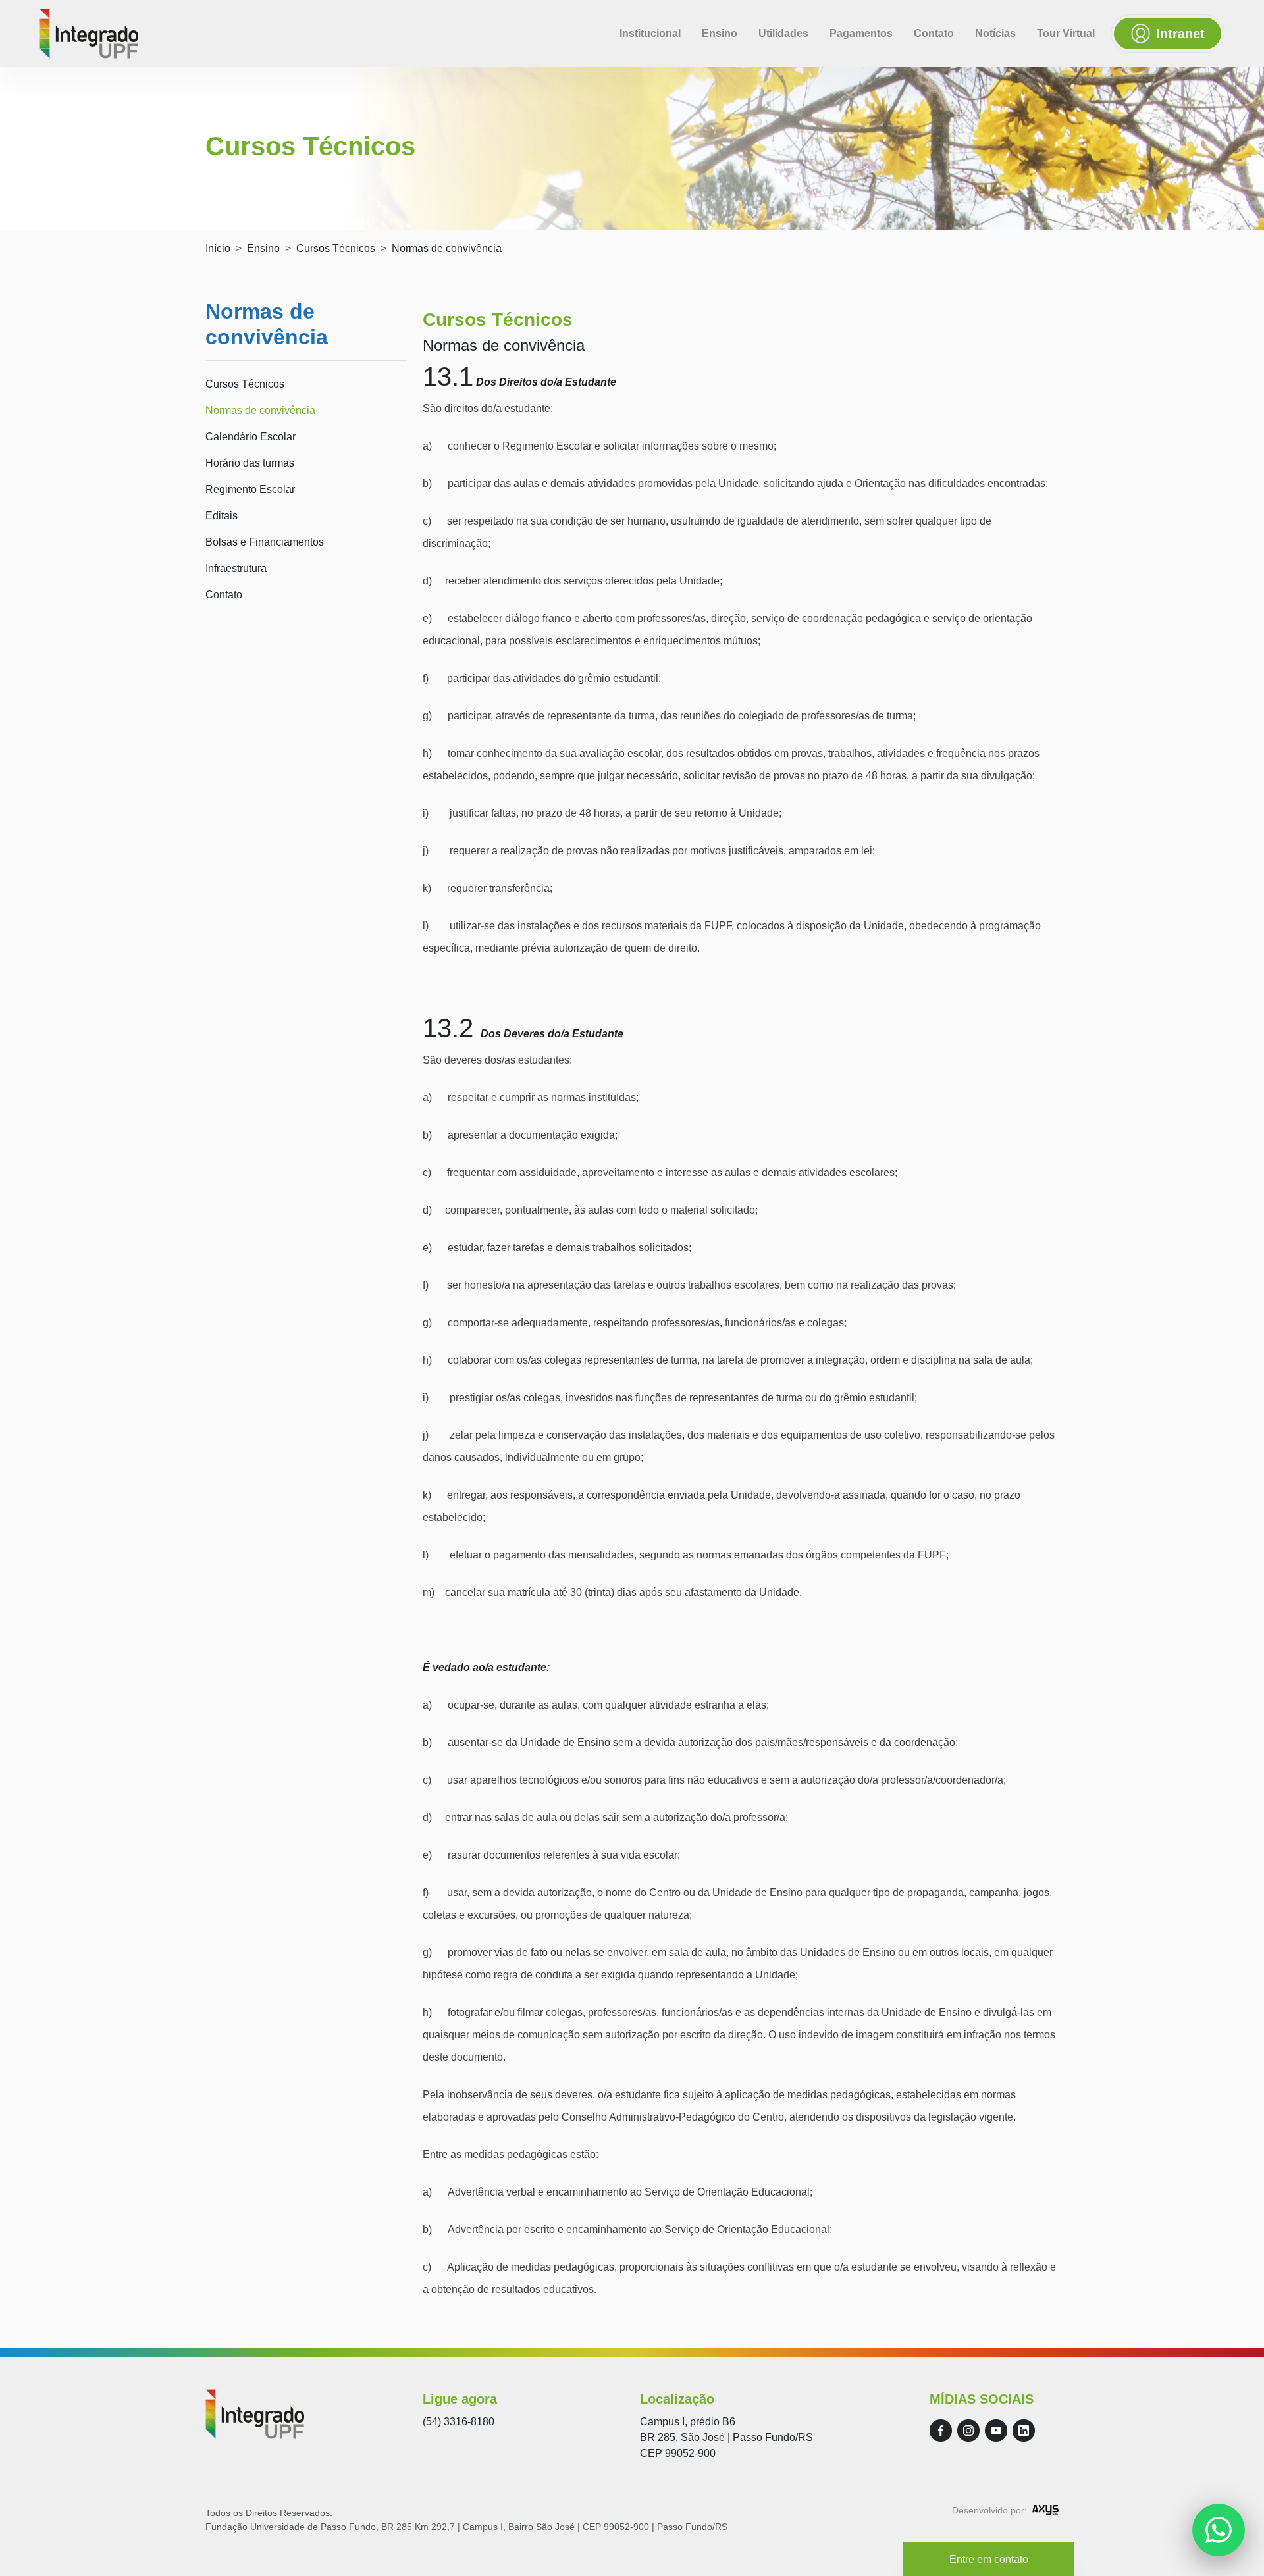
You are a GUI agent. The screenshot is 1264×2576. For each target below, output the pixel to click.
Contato (934, 33)
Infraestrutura (236, 568)
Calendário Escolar (250, 437)
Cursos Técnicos (336, 248)
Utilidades (783, 33)
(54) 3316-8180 (459, 2422)
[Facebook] (941, 2431)
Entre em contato (989, 2559)
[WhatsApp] (1219, 2530)
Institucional (650, 33)
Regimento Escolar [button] (250, 489)
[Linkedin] (1024, 2431)
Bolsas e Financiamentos (265, 542)
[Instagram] (968, 2431)
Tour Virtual (1066, 33)
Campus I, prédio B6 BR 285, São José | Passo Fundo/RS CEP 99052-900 (726, 2437)
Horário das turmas (250, 463)
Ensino (720, 33)
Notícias (995, 33)
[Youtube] (996, 2431)
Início (218, 248)
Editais (222, 516)
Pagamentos (861, 33)
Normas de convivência (260, 410)
